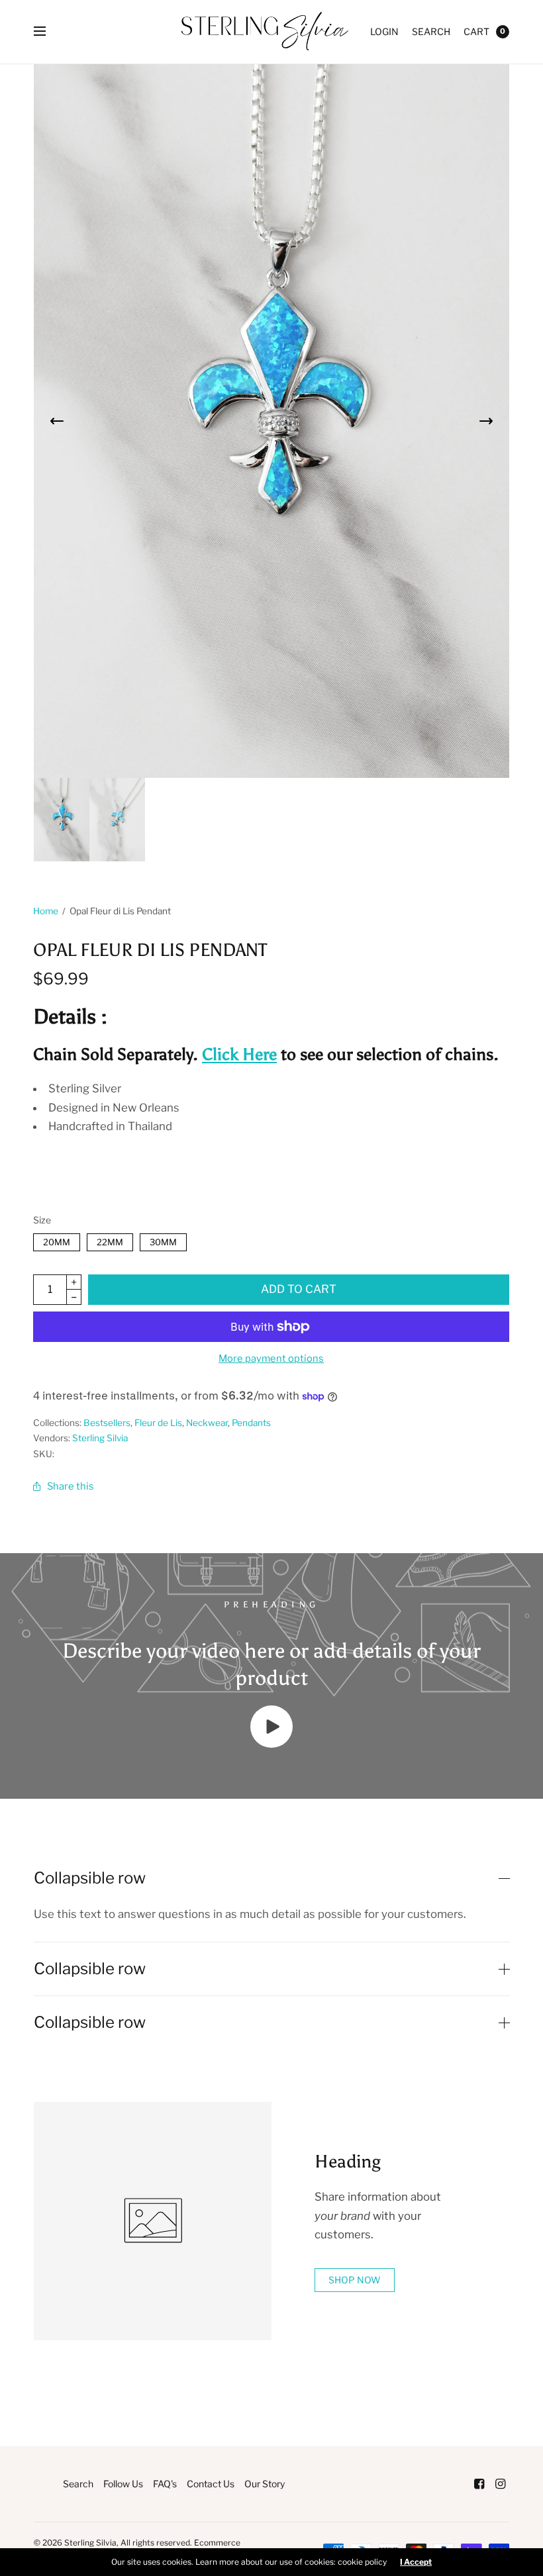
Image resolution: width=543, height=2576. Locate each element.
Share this (71, 1486)
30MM (163, 1240)
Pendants (251, 1423)
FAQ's (165, 2484)
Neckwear (207, 1423)
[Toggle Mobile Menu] (48, 32)
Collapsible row (90, 1878)
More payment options (271, 1359)
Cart (476, 31)
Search (431, 31)
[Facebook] (479, 2484)
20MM (57, 1240)
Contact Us (211, 2484)
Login (384, 31)
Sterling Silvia (100, 1438)
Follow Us (123, 2484)
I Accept (416, 2562)
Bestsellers (107, 1423)
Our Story (265, 2484)
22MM (110, 1240)
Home (46, 911)
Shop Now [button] (355, 2280)
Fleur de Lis (158, 1423)
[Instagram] (500, 2484)
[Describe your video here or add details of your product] (271, 1744)
